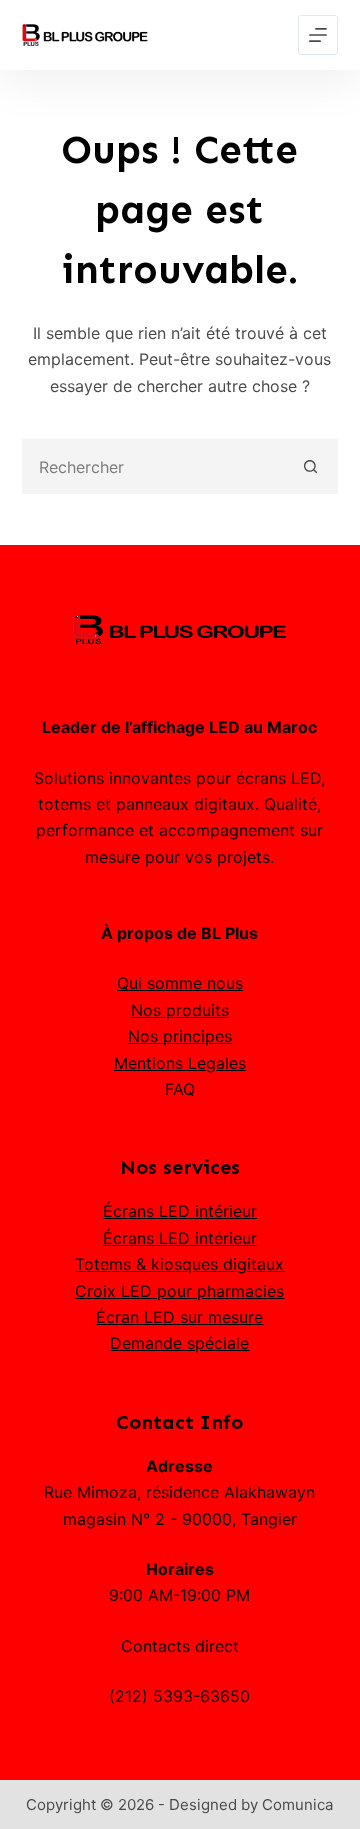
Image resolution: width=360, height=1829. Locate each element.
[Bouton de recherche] (310, 466)
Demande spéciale (179, 1343)
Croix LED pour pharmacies (179, 1291)
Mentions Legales (180, 1063)
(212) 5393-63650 (179, 1696)
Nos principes (180, 1036)
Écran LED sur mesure (179, 1317)
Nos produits (180, 1010)
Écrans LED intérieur (180, 1211)
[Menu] (318, 35)
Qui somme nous (180, 983)
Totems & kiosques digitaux (179, 1264)
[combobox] (155, 466)
